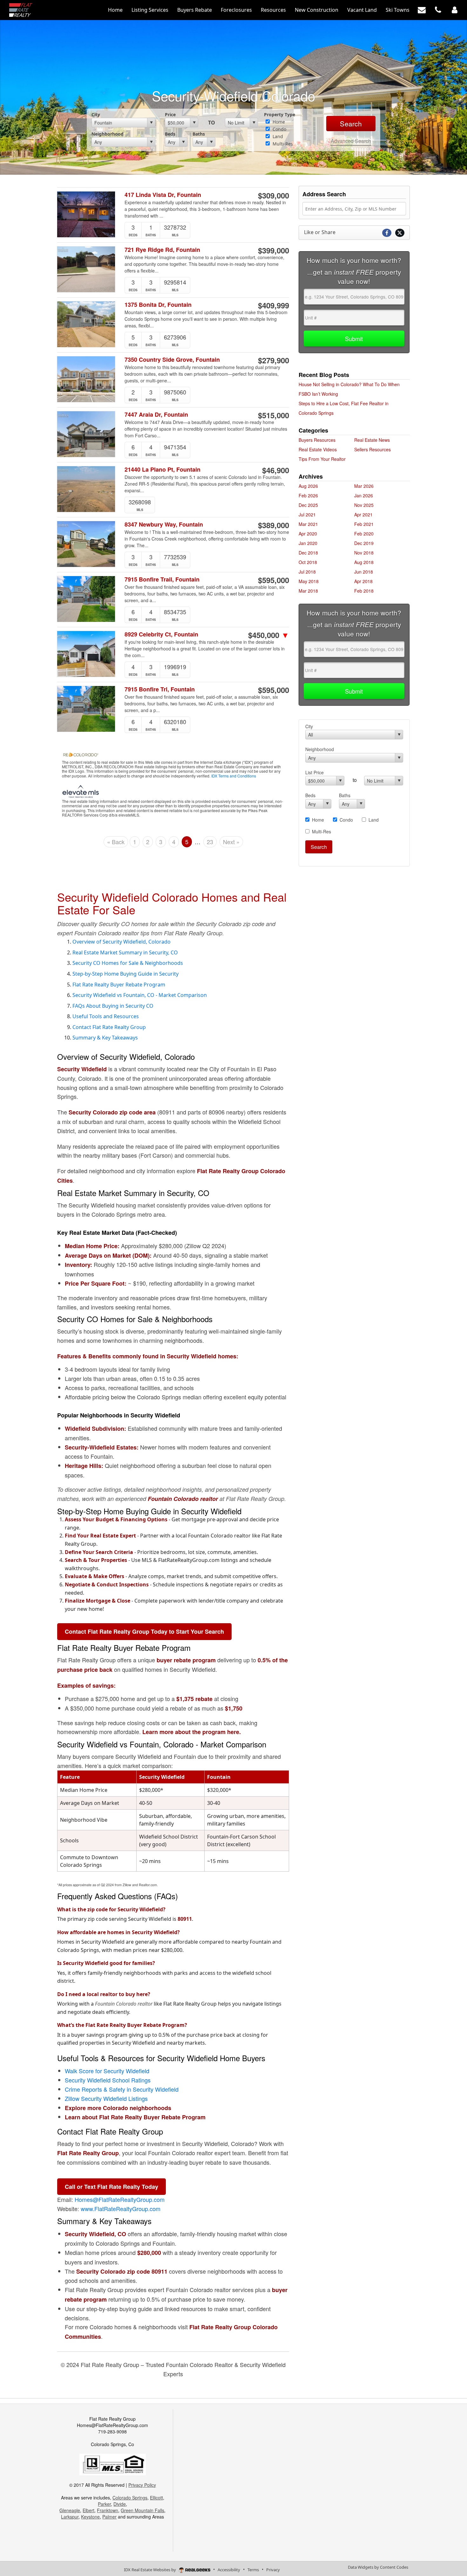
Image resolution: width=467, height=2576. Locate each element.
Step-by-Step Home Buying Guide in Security (125, 974)
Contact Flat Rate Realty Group (109, 1027)
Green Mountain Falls (142, 2510)
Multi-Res (282, 144)
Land (277, 136)
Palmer (109, 2517)
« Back (116, 842)
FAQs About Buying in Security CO (113, 1006)
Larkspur (70, 2517)
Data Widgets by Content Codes (378, 2567)
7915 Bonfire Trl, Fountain (160, 689)
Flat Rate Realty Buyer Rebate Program (119, 985)
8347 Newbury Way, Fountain (164, 525)
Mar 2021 (308, 524)
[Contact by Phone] (438, 10)
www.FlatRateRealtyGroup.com (121, 2209)
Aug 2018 (364, 562)
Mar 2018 (308, 591)
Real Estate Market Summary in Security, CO (125, 952)
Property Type (280, 114)
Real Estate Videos (318, 449)
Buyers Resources (317, 440)
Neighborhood (108, 134)
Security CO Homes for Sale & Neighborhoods (128, 963)
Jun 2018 (364, 572)
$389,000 (274, 525)
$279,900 (274, 360)
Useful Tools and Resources (106, 1016)
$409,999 (274, 305)
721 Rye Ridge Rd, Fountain (162, 250)
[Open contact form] (422, 10)
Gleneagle (70, 2510)
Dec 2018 (308, 553)
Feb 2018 (364, 591)
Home (278, 122)
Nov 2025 (364, 505)
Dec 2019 (364, 543)
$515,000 (274, 415)
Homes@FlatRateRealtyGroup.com (120, 2199)
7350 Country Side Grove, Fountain (172, 360)
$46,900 (276, 470)
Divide (120, 2504)
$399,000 (274, 250)
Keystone (90, 2517)
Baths (199, 134)
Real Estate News (372, 440)
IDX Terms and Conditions (234, 776)
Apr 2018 (363, 581)
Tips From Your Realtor (322, 459)
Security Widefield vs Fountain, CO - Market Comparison (140, 995)
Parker (104, 2504)
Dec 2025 (308, 505)
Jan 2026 (364, 495)
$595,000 (274, 580)
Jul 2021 (307, 515)
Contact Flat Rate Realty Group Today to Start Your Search (144, 1631)
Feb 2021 (364, 524)
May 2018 (309, 581)
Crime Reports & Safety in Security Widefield (122, 2089)
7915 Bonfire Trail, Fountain (162, 579)
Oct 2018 (308, 562)
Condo (279, 129)
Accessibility (229, 2570)
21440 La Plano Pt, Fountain (162, 470)
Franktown (108, 2510)
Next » (231, 842)
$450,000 (269, 635)
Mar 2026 (364, 486)
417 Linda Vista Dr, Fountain (163, 195)
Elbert (88, 2510)
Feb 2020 (364, 534)
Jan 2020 (308, 543)
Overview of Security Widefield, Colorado (122, 942)
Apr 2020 (308, 534)
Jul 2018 (307, 572)
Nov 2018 (364, 553)
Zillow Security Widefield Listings (106, 2098)
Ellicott (156, 2498)
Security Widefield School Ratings (108, 2080)
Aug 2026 (308, 486)
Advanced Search (351, 141)
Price (170, 114)
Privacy (273, 2570)
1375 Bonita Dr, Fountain (158, 305)
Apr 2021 (363, 515)
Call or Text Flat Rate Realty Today (112, 2187)
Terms (253, 2570)
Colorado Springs (130, 2498)
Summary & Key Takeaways (105, 1038)
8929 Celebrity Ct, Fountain (161, 634)
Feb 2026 (308, 495)
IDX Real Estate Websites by (150, 2570)
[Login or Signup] (455, 10)
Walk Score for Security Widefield (107, 2071)
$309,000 (274, 195)
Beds (170, 134)
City (96, 114)
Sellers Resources (372, 449)
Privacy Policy (142, 2485)
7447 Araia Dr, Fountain (156, 415)
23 (210, 842)
